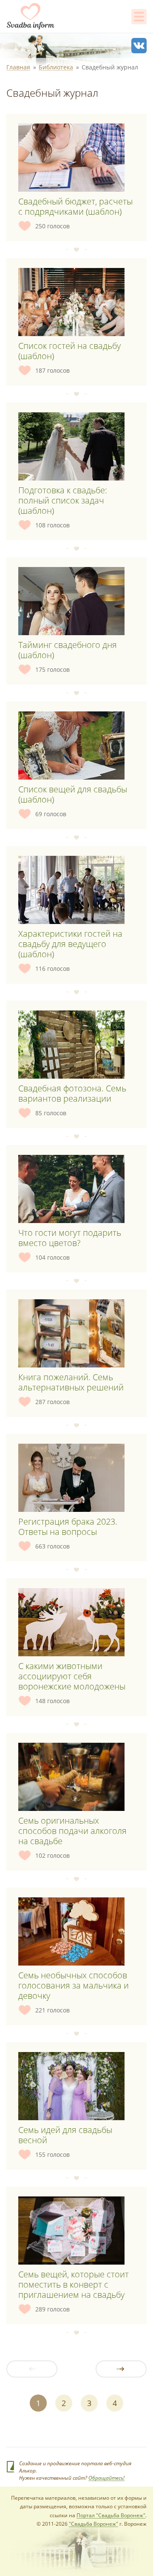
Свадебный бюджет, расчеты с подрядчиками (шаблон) (75, 206)
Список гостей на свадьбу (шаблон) (69, 351)
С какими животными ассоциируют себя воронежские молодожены (72, 1676)
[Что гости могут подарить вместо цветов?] (71, 1189)
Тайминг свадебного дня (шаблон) (68, 650)
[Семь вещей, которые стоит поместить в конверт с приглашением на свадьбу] (71, 2231)
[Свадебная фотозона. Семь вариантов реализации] (71, 1045)
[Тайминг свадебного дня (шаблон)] (71, 601)
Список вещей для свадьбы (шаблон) (73, 794)
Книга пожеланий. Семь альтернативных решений (71, 1382)
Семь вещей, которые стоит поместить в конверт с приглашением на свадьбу (74, 2284)
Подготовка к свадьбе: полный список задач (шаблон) (63, 500)
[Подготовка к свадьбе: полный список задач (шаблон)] (71, 446)
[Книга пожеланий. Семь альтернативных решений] (71, 1333)
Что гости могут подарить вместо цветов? (70, 1238)
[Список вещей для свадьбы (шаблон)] (71, 745)
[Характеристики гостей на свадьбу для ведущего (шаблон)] (71, 890)
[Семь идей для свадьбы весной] (71, 2086)
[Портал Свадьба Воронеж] (31, 16)
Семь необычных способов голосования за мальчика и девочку (74, 1985)
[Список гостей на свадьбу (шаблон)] (71, 302)
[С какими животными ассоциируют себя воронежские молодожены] (71, 1622)
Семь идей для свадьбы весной (65, 2135)
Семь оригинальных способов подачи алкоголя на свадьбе (72, 1831)
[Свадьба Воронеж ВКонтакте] (139, 46)
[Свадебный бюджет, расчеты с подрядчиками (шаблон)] (71, 158)
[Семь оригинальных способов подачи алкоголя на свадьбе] (71, 1777)
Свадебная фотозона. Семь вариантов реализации (72, 1093)
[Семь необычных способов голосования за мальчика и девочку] (71, 1931)
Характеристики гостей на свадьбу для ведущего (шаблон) (70, 944)
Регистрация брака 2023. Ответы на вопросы (68, 1527)
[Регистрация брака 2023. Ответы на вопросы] (71, 1478)
